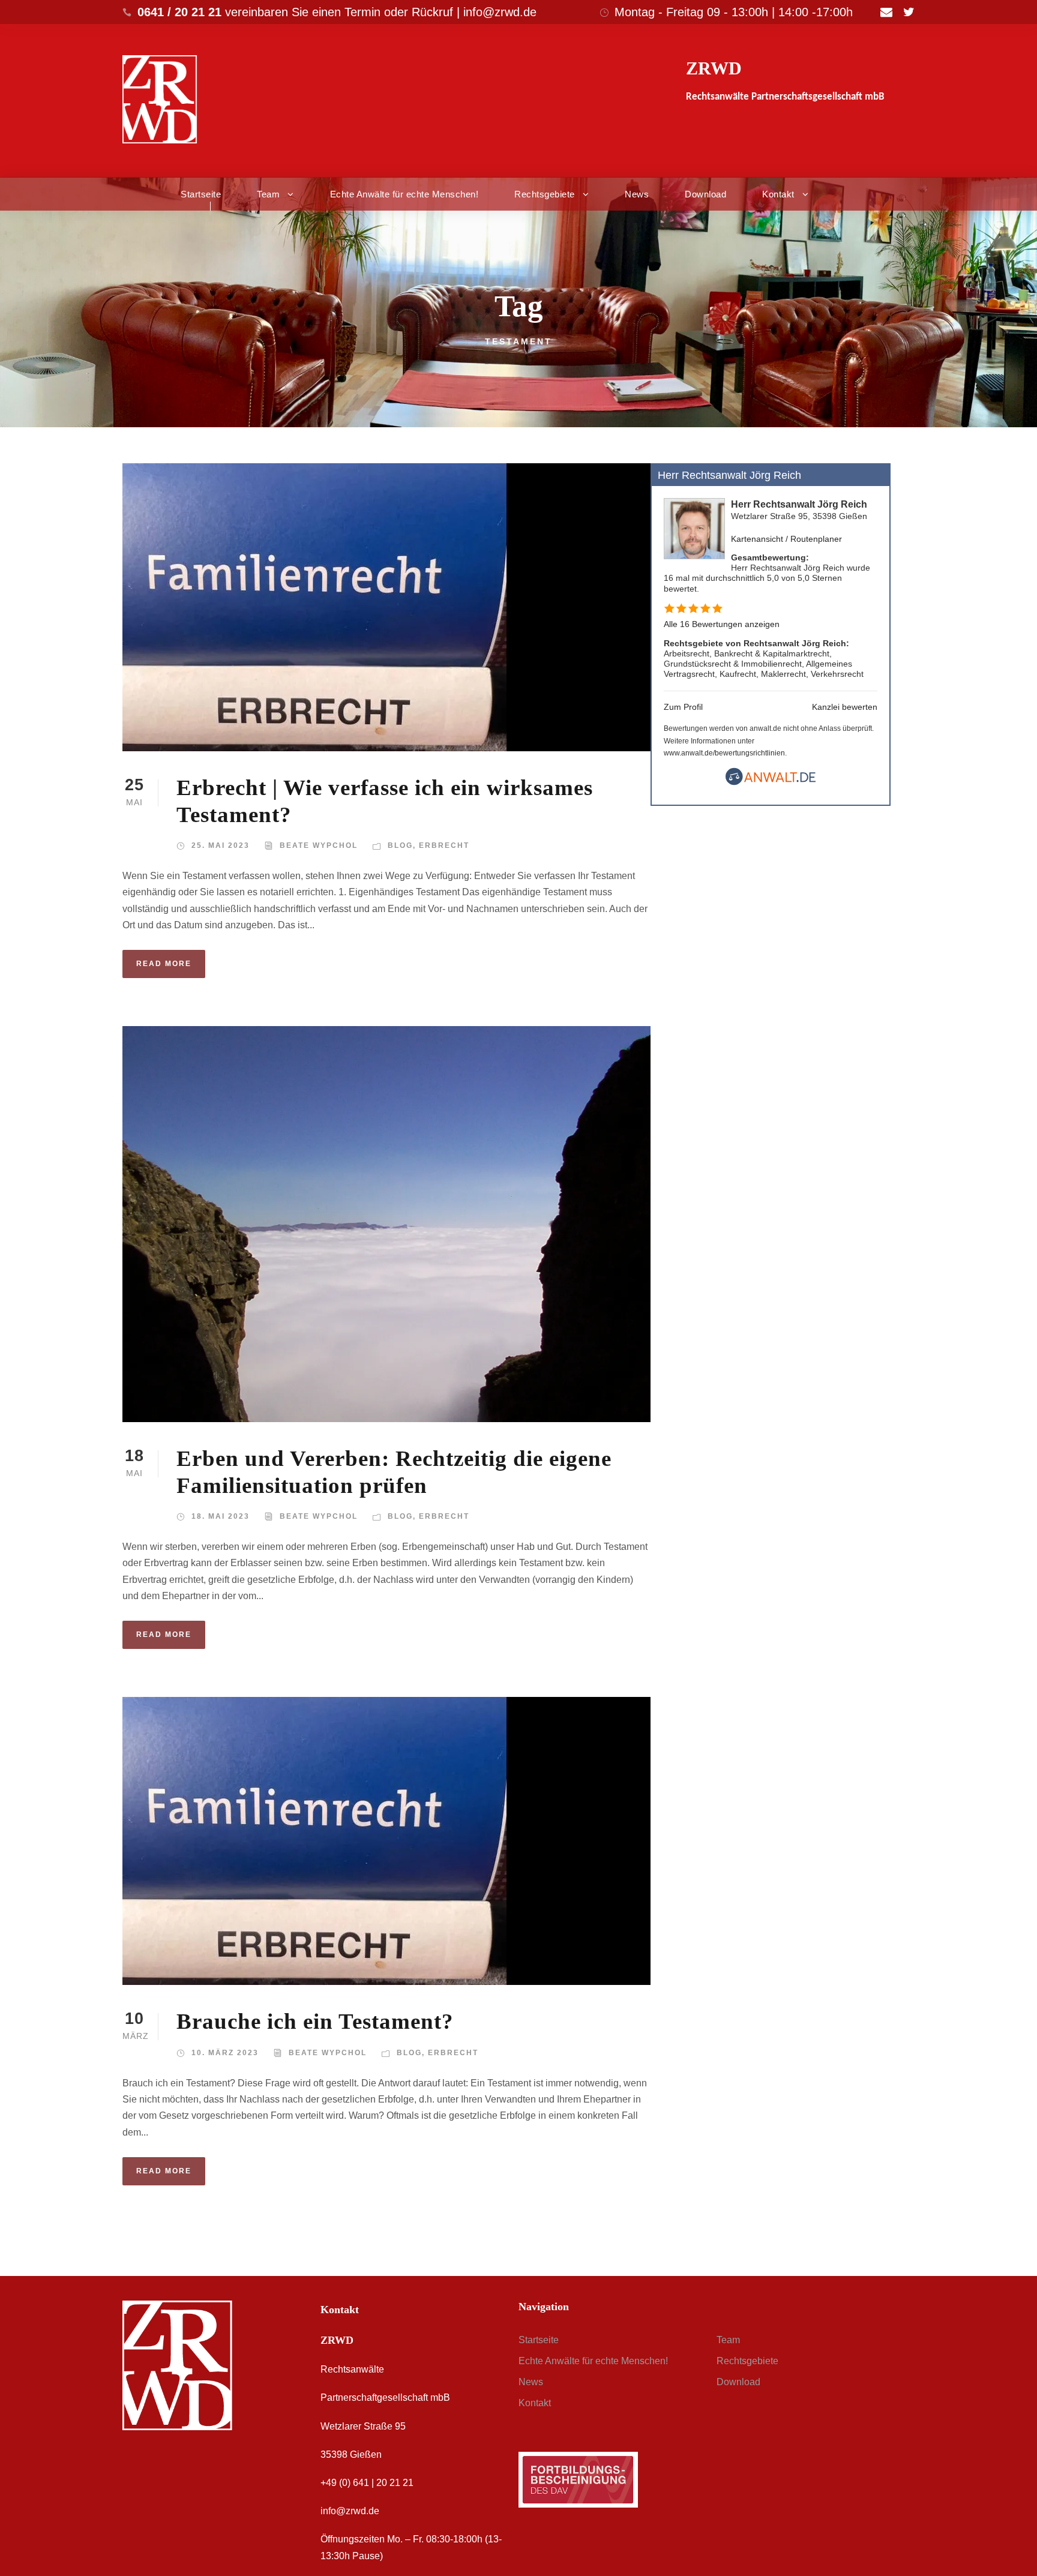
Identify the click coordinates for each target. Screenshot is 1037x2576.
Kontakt (778, 194)
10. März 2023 (225, 2053)
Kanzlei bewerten (845, 707)
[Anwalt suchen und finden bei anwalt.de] (771, 782)
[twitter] (909, 12)
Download (705, 194)
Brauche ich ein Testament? (315, 2021)
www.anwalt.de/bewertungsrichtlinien (724, 753)
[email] (886, 12)
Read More (164, 964)
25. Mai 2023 (221, 845)
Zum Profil (683, 707)
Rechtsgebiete (545, 194)
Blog (400, 845)
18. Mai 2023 (221, 1516)
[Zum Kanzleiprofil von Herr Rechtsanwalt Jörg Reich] (694, 528)
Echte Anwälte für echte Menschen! (404, 194)
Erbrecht (444, 845)
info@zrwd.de (350, 2511)
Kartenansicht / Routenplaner (786, 539)
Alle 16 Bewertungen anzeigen (722, 624)
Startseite (201, 194)
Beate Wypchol (319, 845)
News (637, 194)
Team (268, 194)
